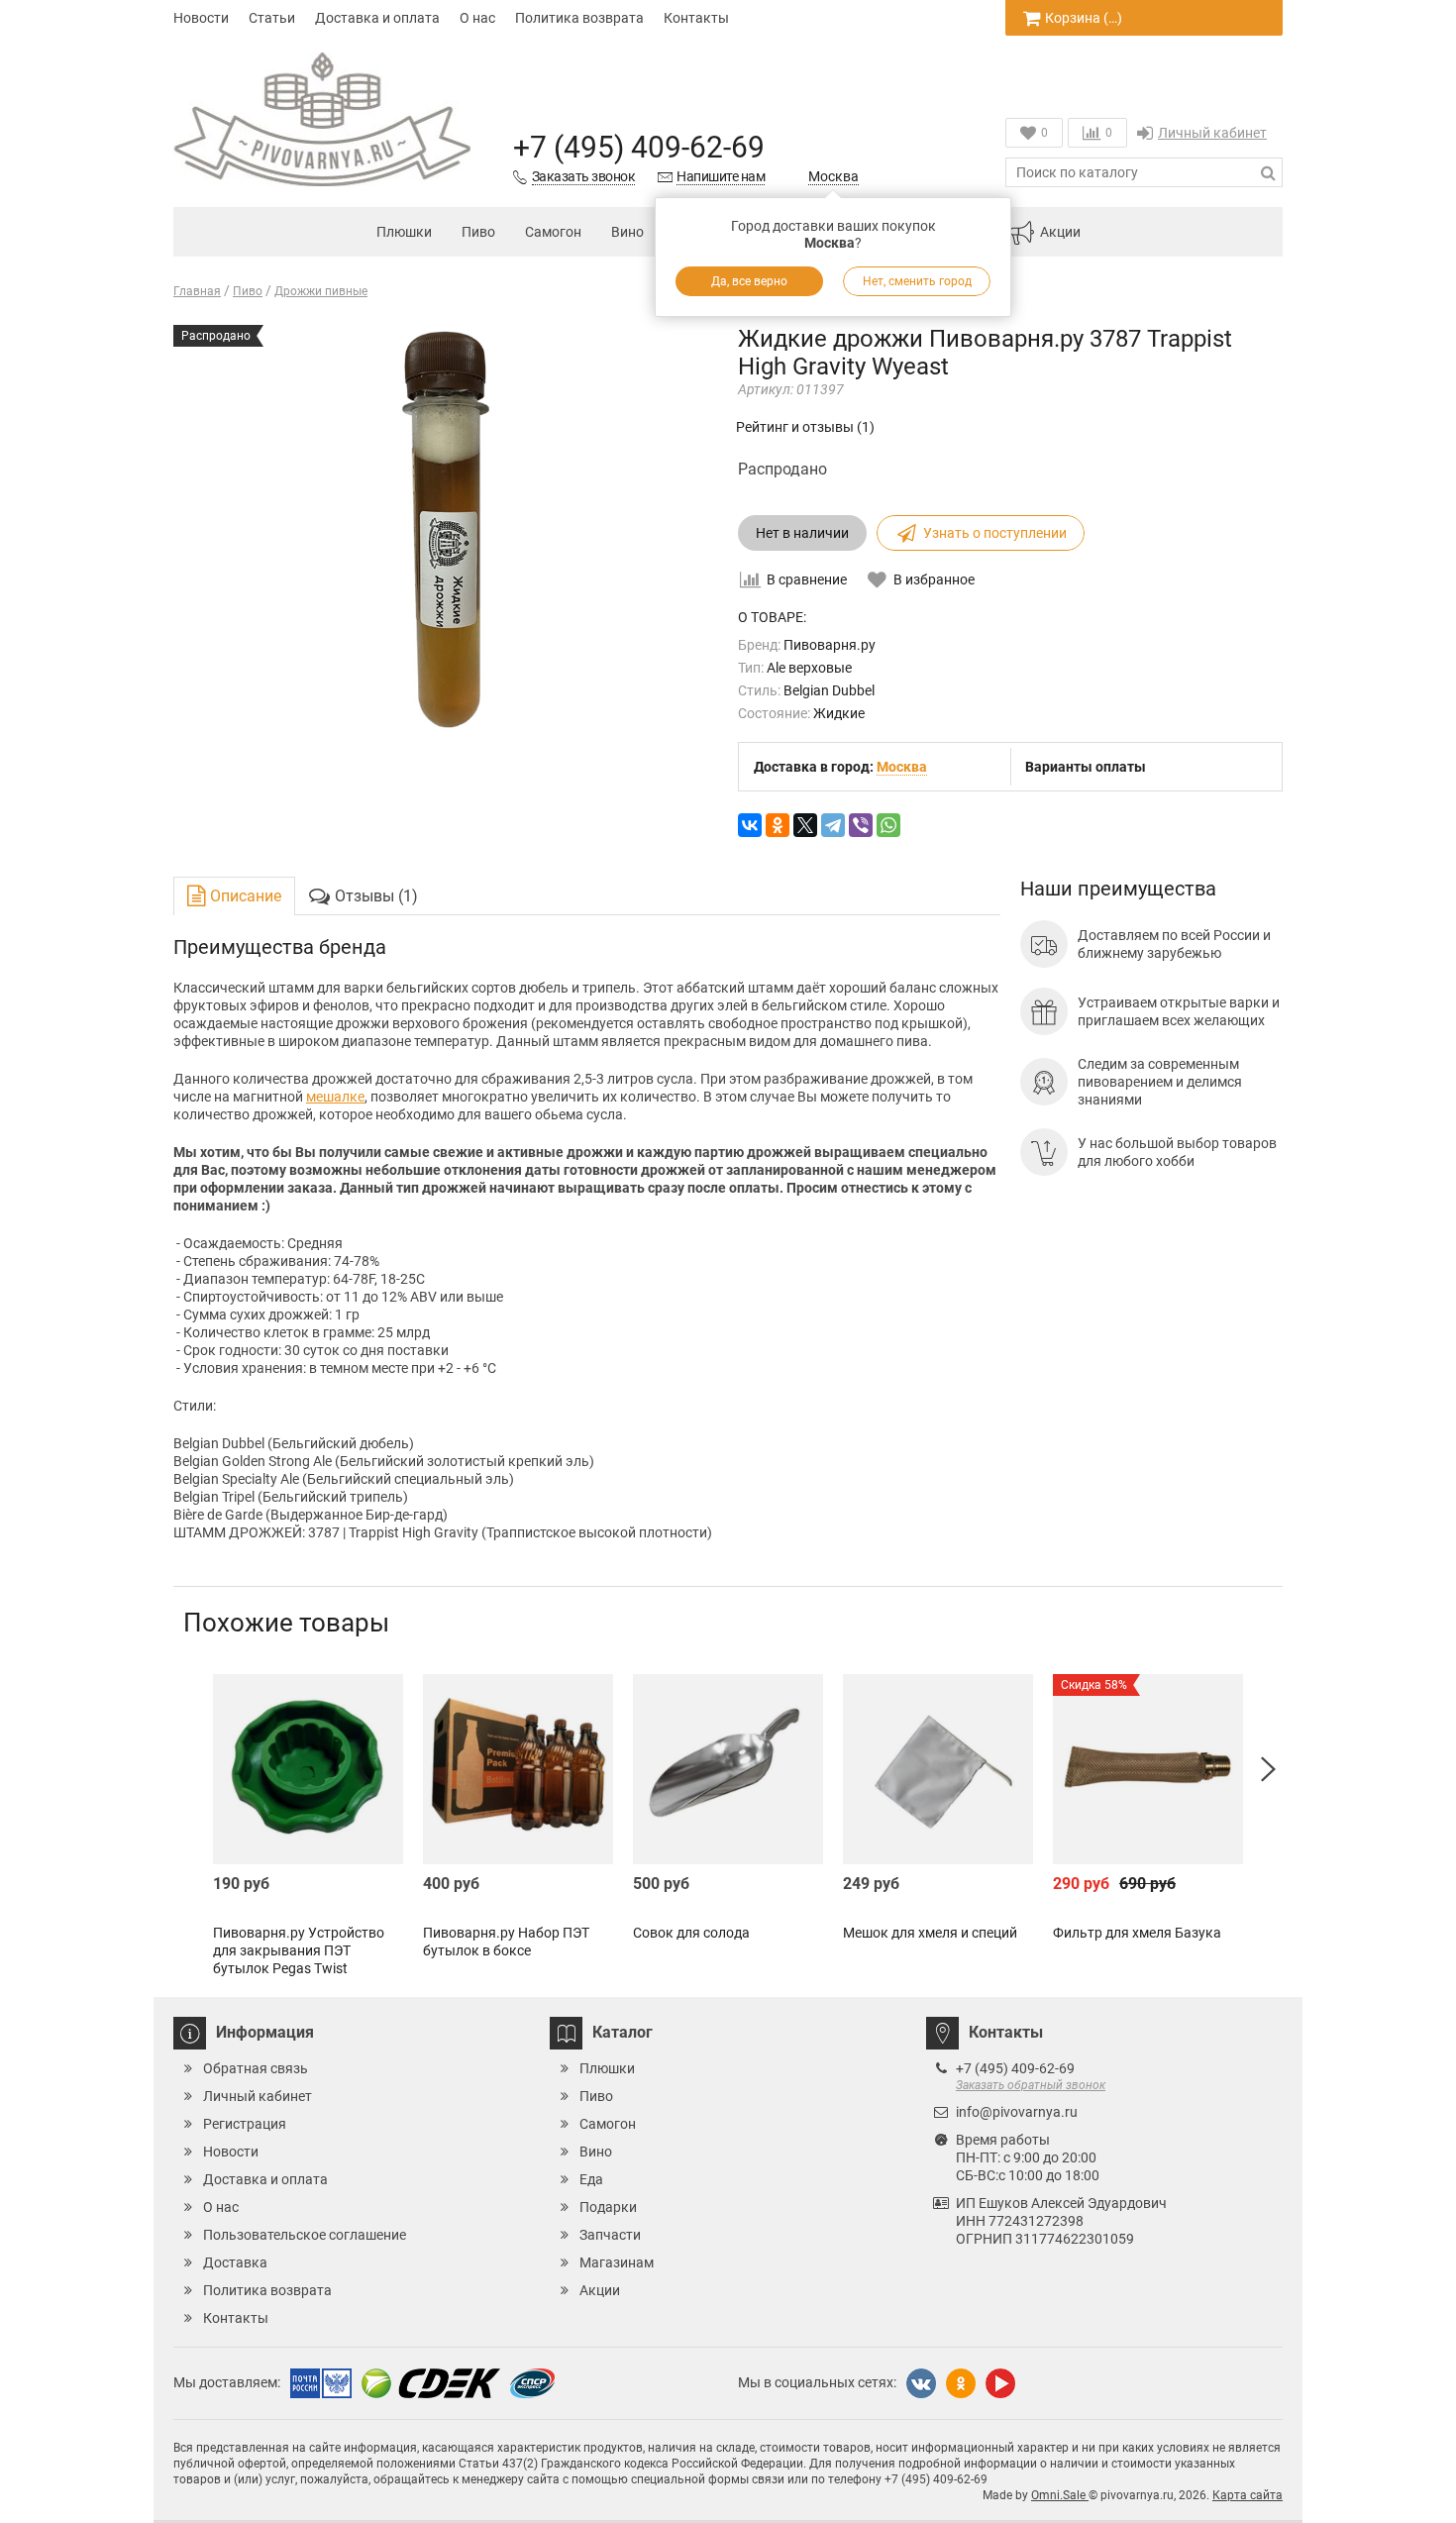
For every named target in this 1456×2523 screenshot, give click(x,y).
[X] (805, 825)
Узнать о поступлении (995, 533)
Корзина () (1084, 18)
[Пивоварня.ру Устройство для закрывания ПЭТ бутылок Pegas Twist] (308, 1769)
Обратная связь (256, 2068)
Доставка (235, 2262)
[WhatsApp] (888, 825)
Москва (833, 176)
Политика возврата (579, 18)
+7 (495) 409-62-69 (639, 147)
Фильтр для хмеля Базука (1137, 1933)
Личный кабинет (1212, 133)
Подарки (608, 2207)
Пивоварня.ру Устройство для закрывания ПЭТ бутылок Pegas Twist (299, 1950)
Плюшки (404, 232)
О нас (477, 18)
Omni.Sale (1060, 2495)
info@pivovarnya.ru (1017, 2112)
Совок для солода (691, 1933)
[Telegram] (833, 825)
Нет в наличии (802, 533)
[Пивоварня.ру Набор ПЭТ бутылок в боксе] (518, 1769)
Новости (201, 18)
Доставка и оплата (377, 18)
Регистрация (245, 2124)
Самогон (553, 232)
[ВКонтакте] (750, 825)
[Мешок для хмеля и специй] (938, 1769)
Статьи (272, 18)
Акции (1060, 232)
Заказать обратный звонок (1031, 2085)
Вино (627, 232)
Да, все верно (749, 281)
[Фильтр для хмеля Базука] (1148, 1769)
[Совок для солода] (728, 1769)
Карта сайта (1248, 2495)
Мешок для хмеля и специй (930, 1933)
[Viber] (861, 825)
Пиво (478, 232)
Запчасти (610, 2235)
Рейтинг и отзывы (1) (805, 427)
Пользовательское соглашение (305, 2235)
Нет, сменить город (917, 281)
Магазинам (617, 2262)
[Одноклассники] (778, 825)
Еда (591, 2179)
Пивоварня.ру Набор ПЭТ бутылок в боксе (506, 1942)
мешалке (335, 1097)
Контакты (696, 18)
